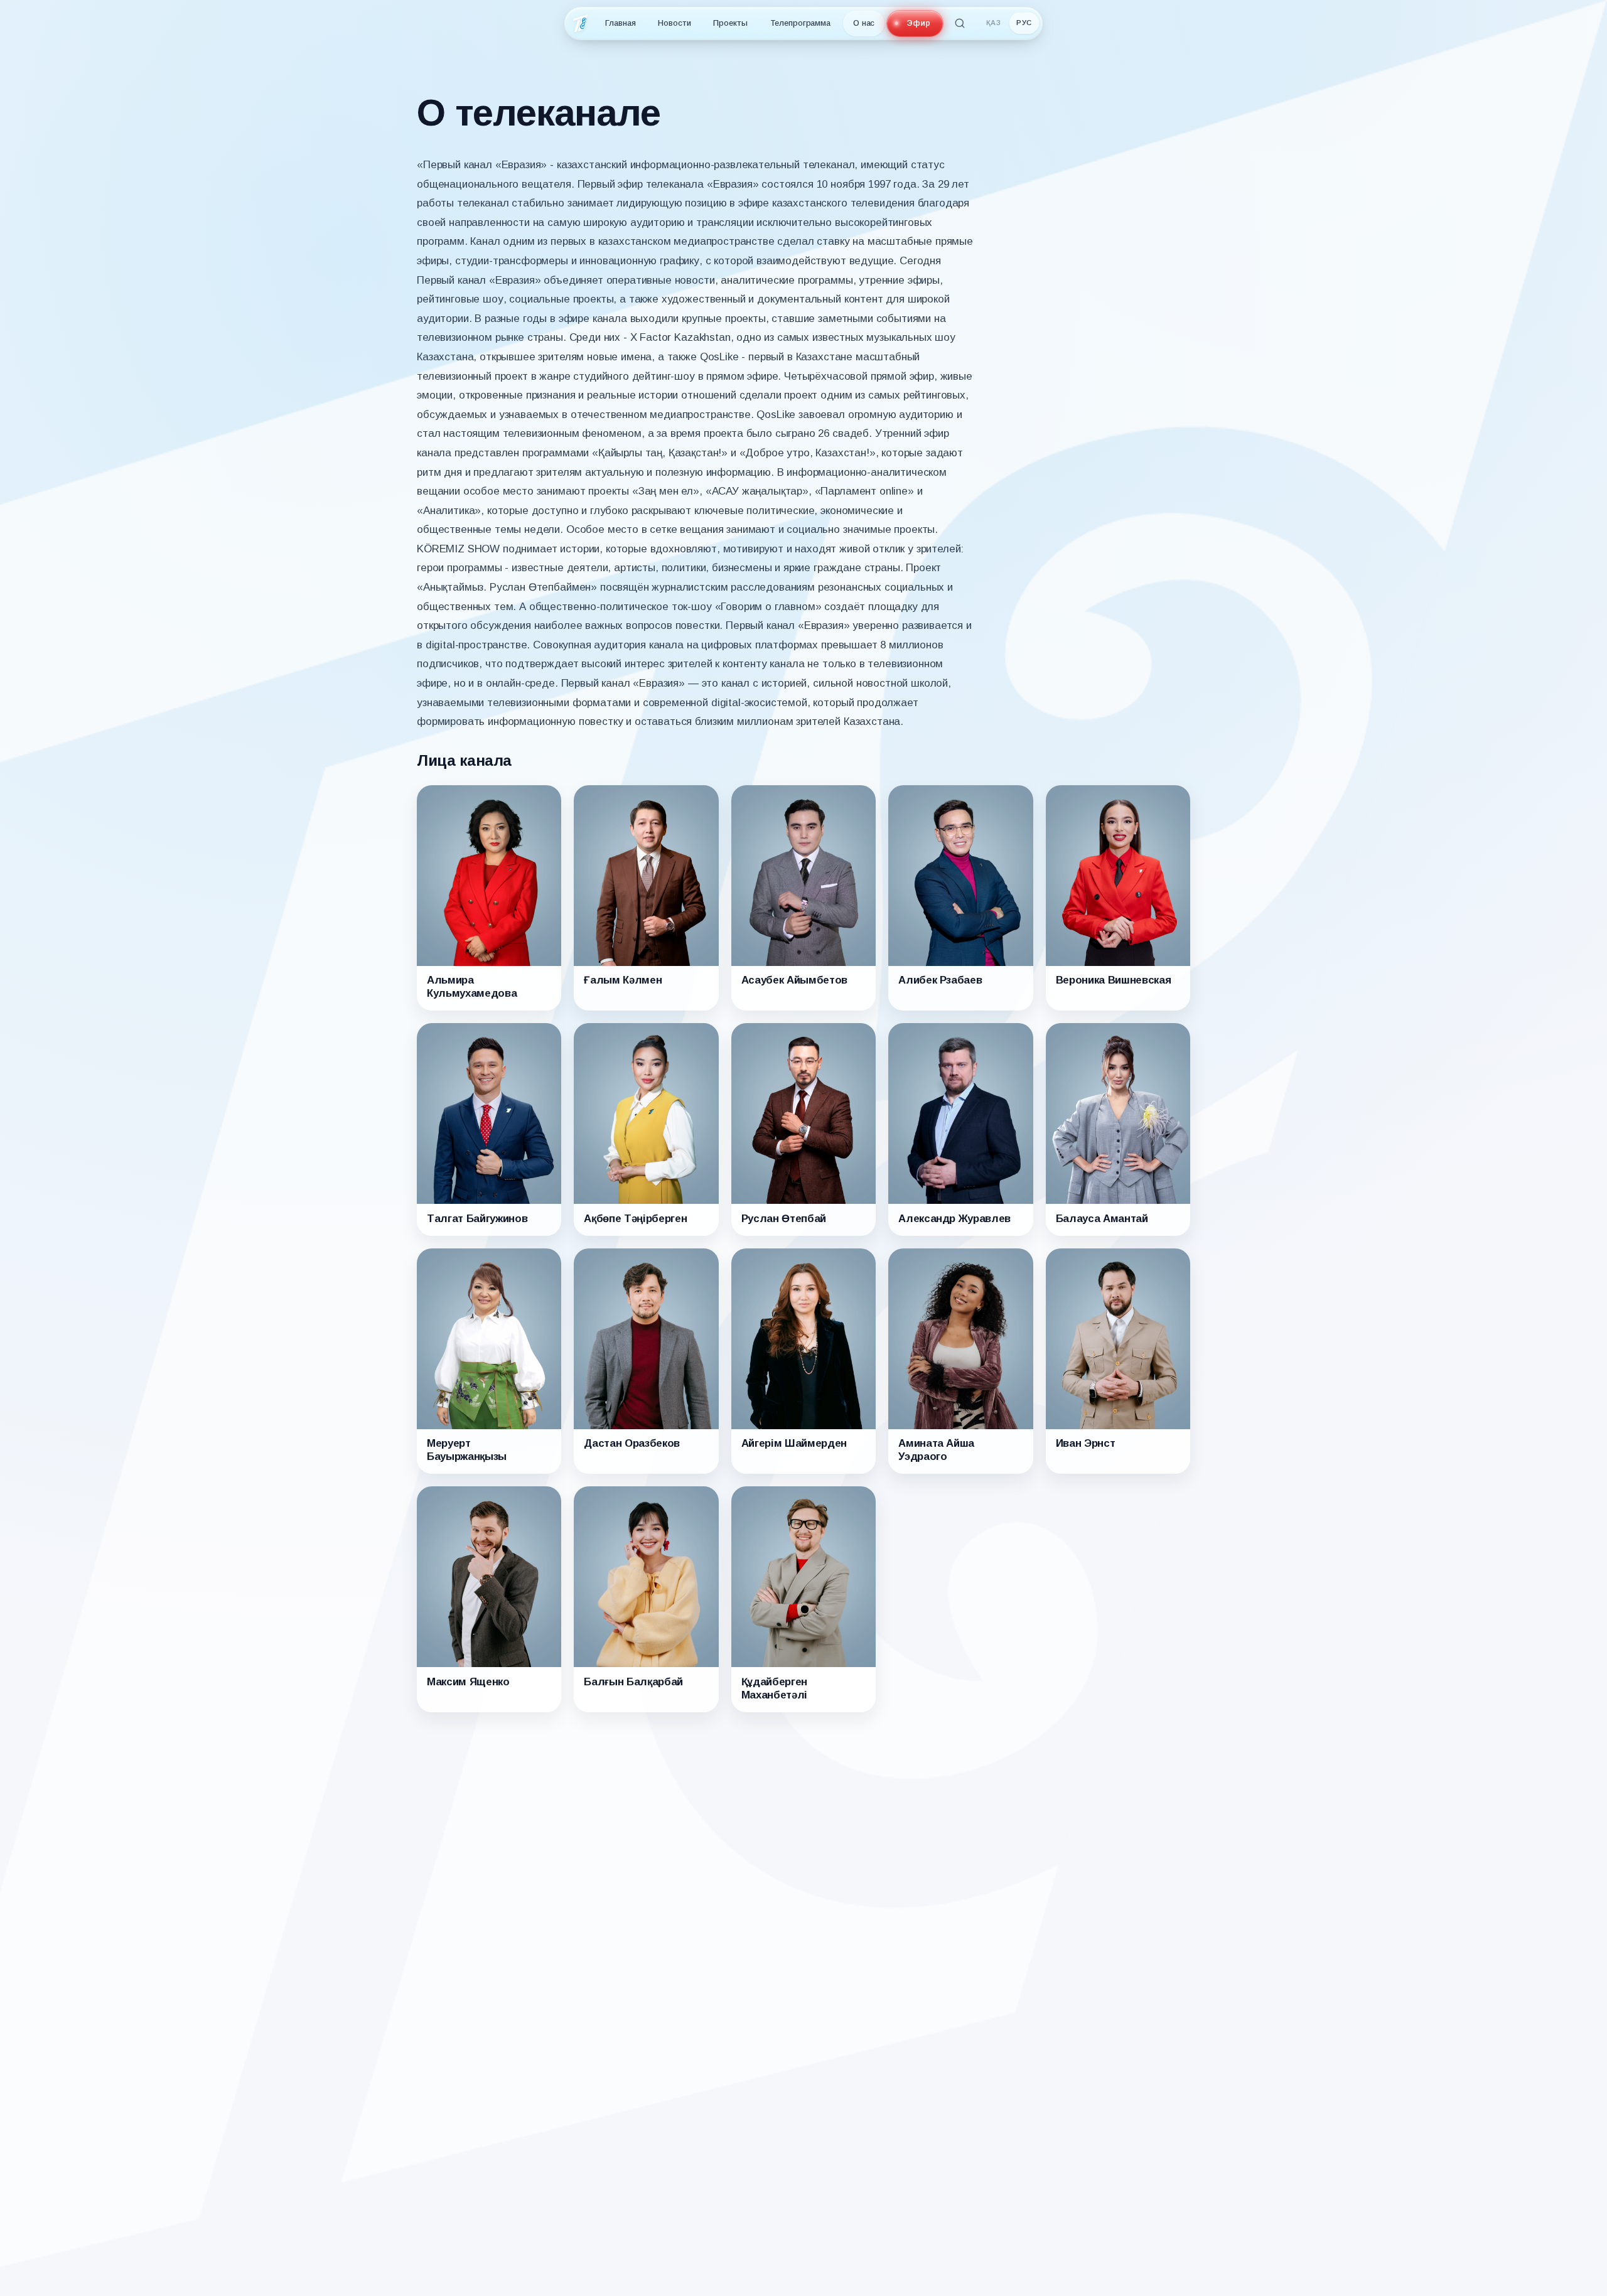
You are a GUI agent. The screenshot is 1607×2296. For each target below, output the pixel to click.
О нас (864, 23)
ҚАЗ (994, 23)
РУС (1024, 23)
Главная (620, 23)
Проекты (730, 23)
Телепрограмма (800, 23)
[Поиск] (960, 23)
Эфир (918, 23)
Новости (674, 23)
